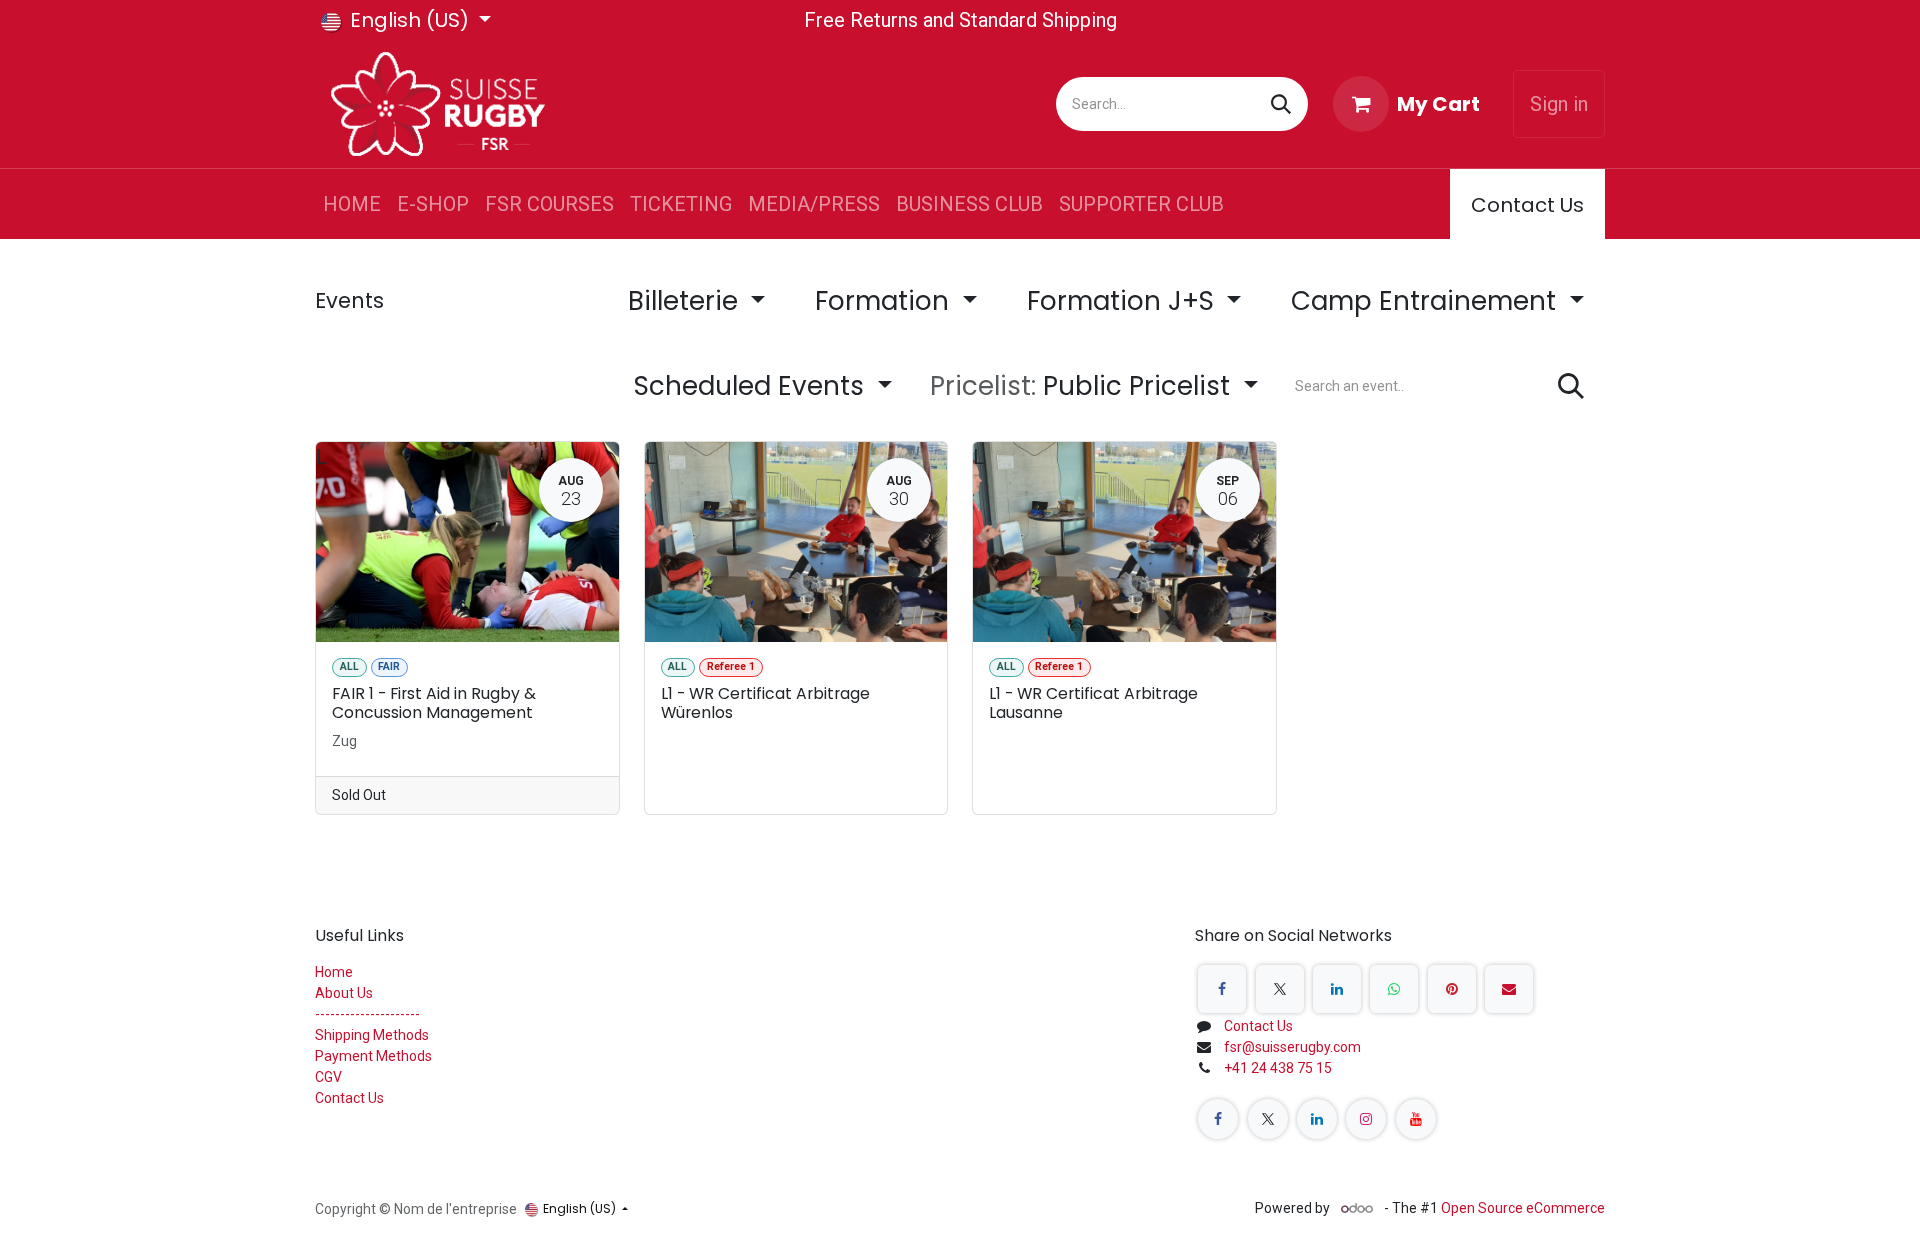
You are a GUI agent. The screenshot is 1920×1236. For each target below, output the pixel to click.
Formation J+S (1124, 301)
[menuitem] (352, 204)
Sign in (1559, 104)
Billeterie (686, 301)
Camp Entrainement (1427, 301)
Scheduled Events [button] (752, 386)
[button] (1094, 386)
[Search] (1281, 104)
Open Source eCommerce (1523, 1208)
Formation (885, 301)
